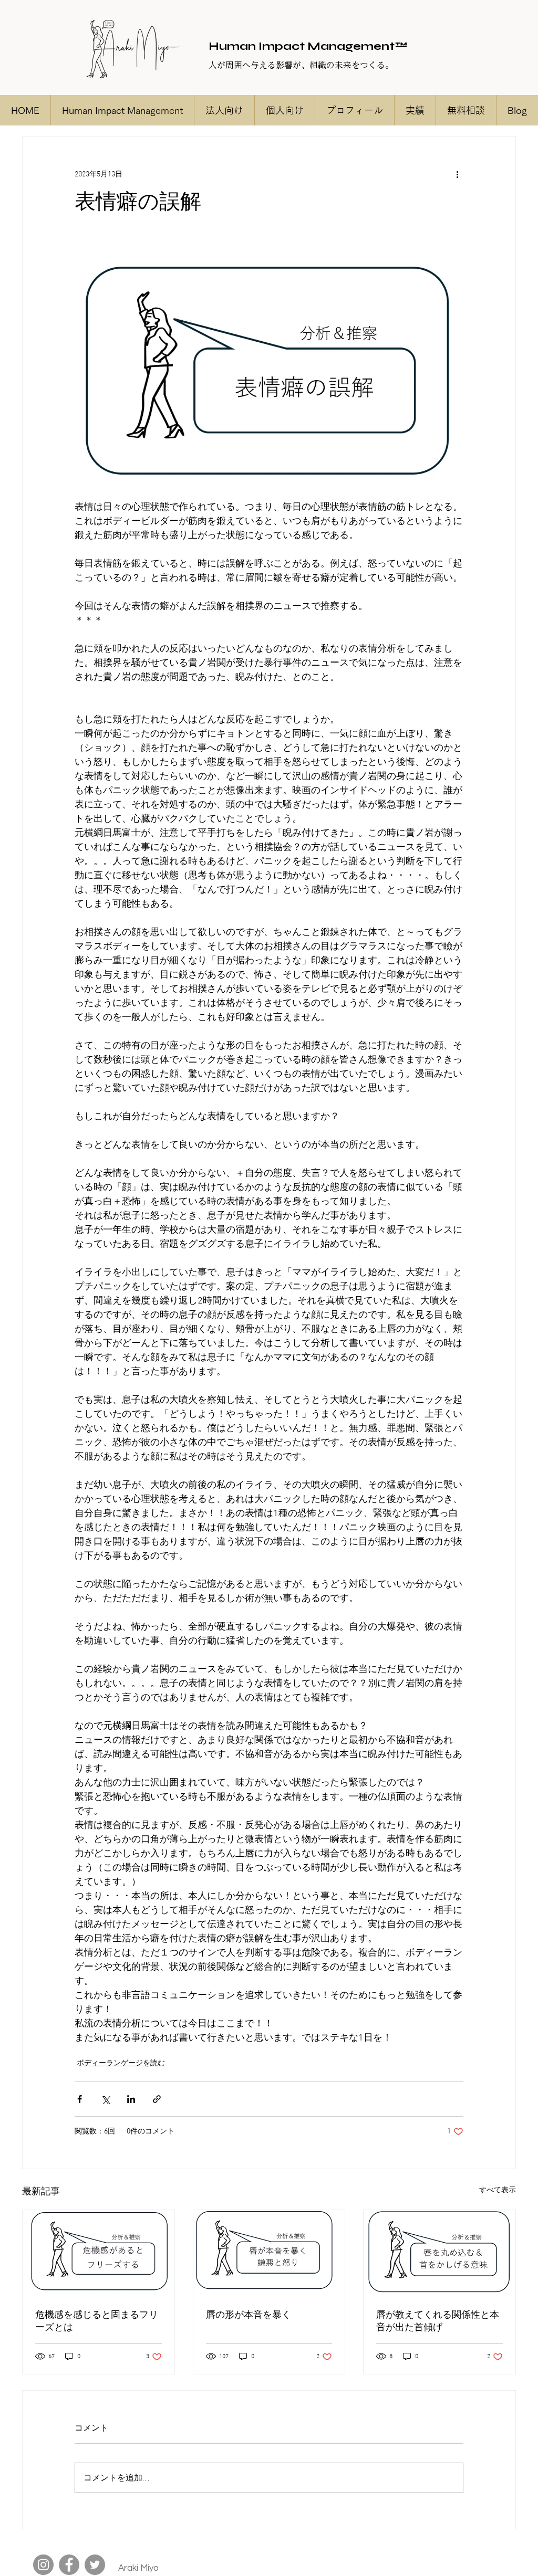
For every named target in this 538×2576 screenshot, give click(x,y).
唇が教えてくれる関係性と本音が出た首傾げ (438, 2322)
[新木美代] (43, 2565)
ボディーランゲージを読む (121, 2063)
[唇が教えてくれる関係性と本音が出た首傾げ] (439, 2253)
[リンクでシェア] (157, 2099)
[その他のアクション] (457, 174)
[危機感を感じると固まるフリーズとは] (99, 2253)
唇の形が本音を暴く (249, 2315)
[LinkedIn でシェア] (131, 2099)
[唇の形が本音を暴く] (269, 2253)
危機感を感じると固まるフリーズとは (97, 2322)
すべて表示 (498, 2190)
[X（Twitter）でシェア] (105, 2099)
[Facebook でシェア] (80, 2099)
